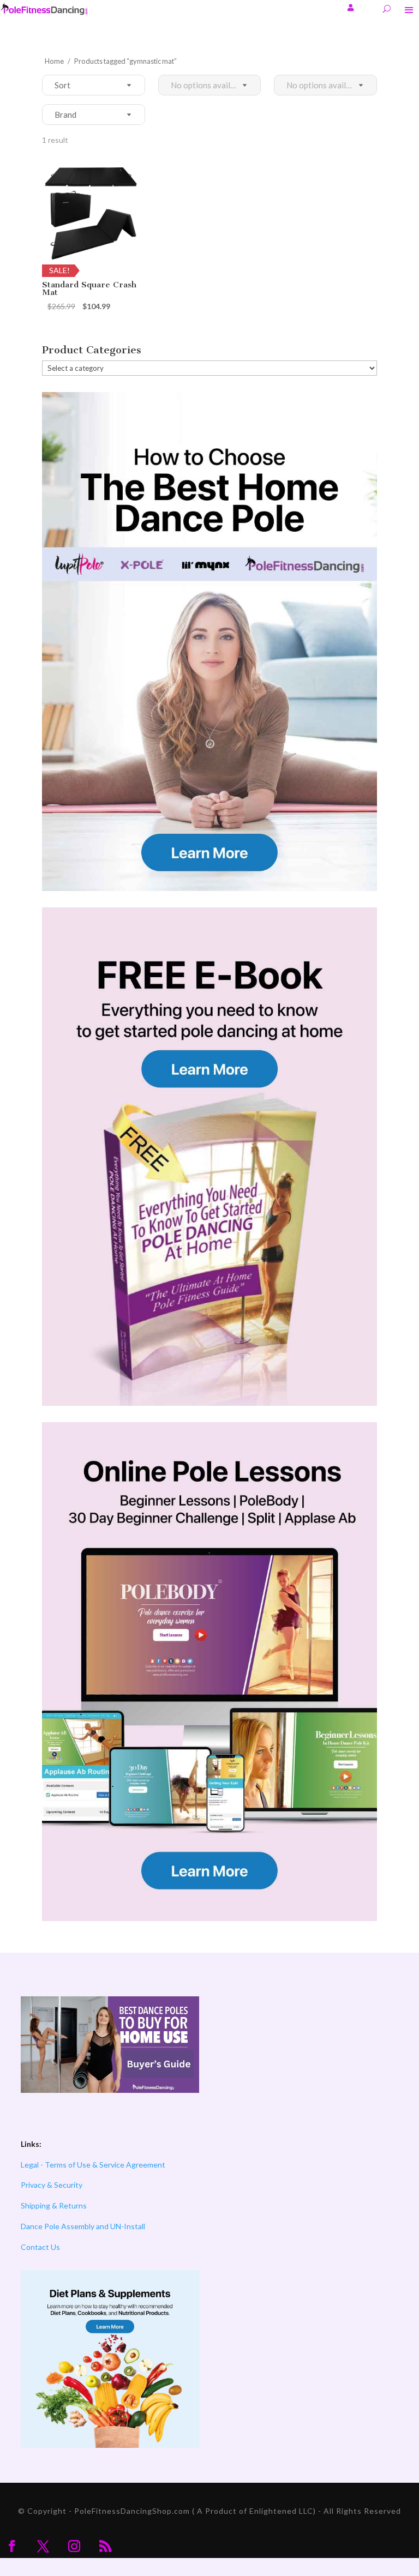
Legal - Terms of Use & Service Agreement (93, 2165)
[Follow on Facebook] (12, 2546)
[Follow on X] (43, 2546)
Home (54, 61)
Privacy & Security (52, 2185)
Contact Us (40, 2247)
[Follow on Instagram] (74, 2546)
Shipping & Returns (54, 2205)
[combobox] (54, 85)
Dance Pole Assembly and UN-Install (83, 2226)
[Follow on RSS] (105, 2546)
